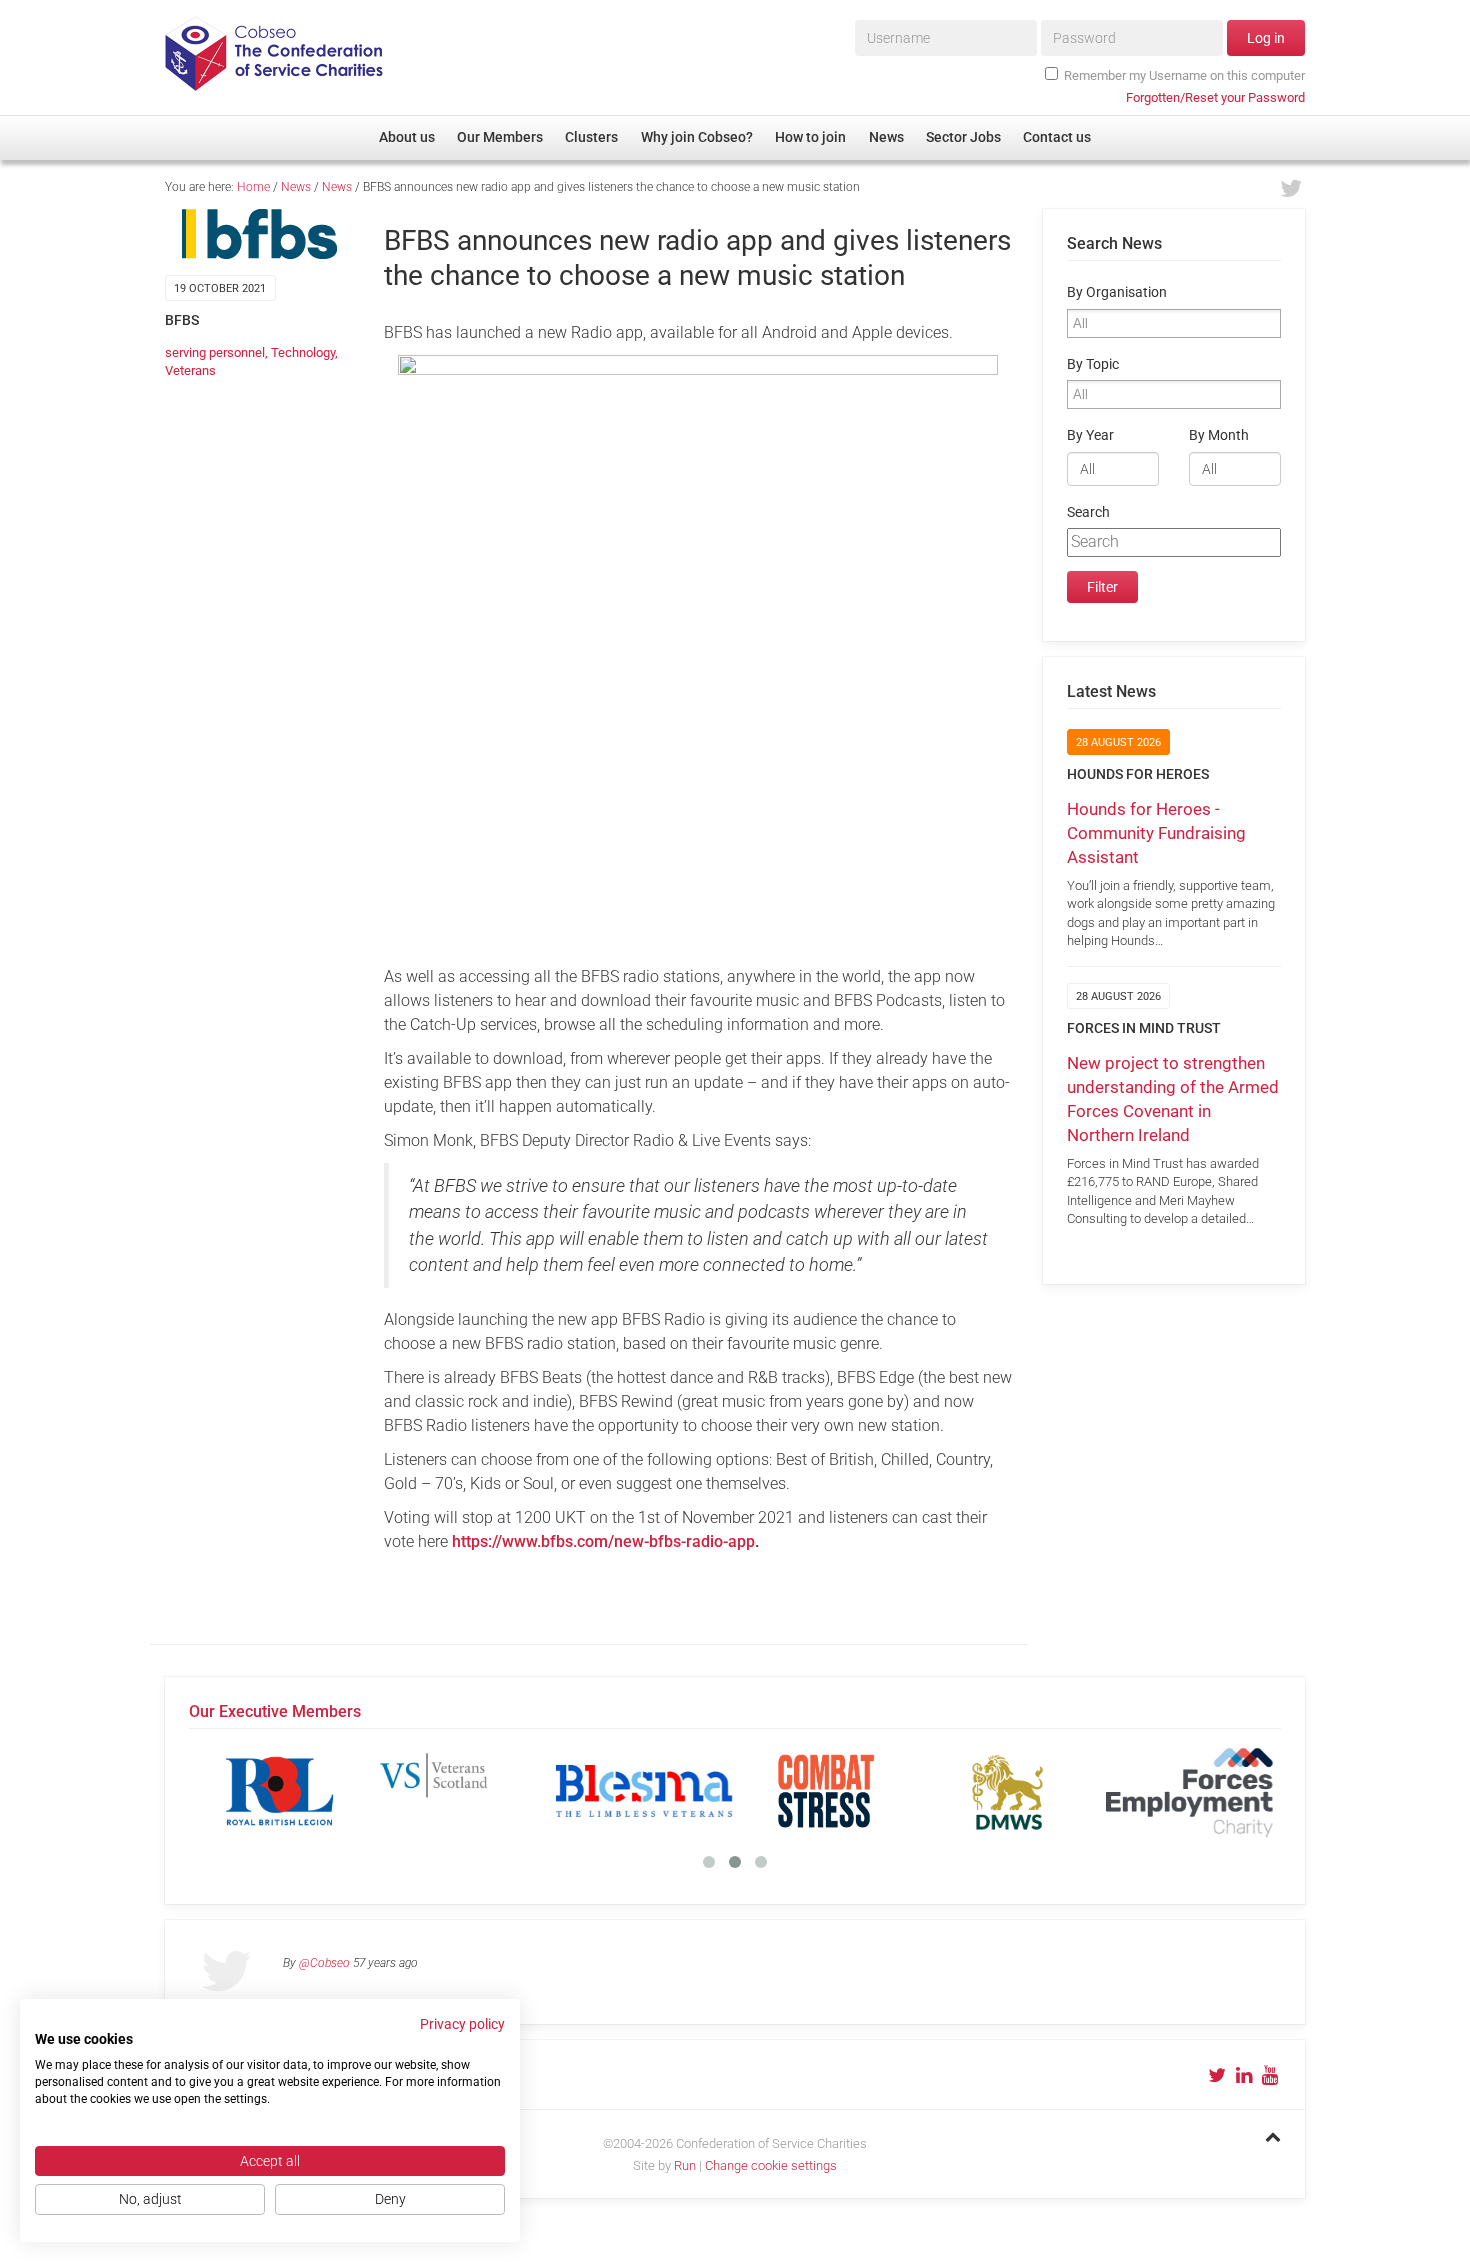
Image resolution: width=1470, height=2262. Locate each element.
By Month (1219, 435)
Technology (303, 352)
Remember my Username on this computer (1184, 75)
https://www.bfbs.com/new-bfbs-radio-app (603, 1541)
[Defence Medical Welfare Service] (1008, 1791)
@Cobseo (324, 1963)
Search (1088, 512)
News (296, 187)
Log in (1266, 38)
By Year (1090, 435)
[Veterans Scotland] (462, 1791)
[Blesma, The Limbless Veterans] (644, 1791)
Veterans (190, 370)
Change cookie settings (771, 2165)
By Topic (1093, 364)
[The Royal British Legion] (280, 1791)
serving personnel (215, 352)
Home (253, 187)
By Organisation (1117, 292)
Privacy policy (462, 2024)
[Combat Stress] (826, 1791)
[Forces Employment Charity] (1190, 1791)
